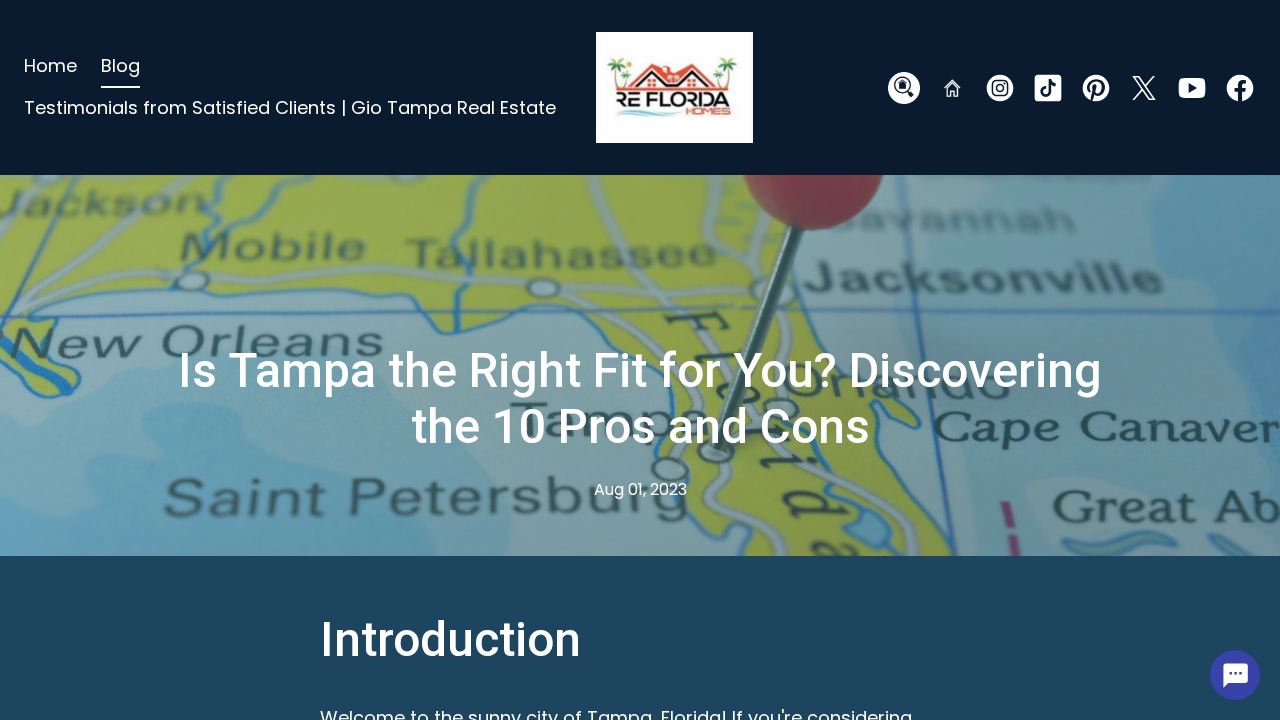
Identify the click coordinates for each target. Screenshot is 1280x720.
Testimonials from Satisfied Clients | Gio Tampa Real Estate (290, 107)
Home (50, 65)
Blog (120, 65)
